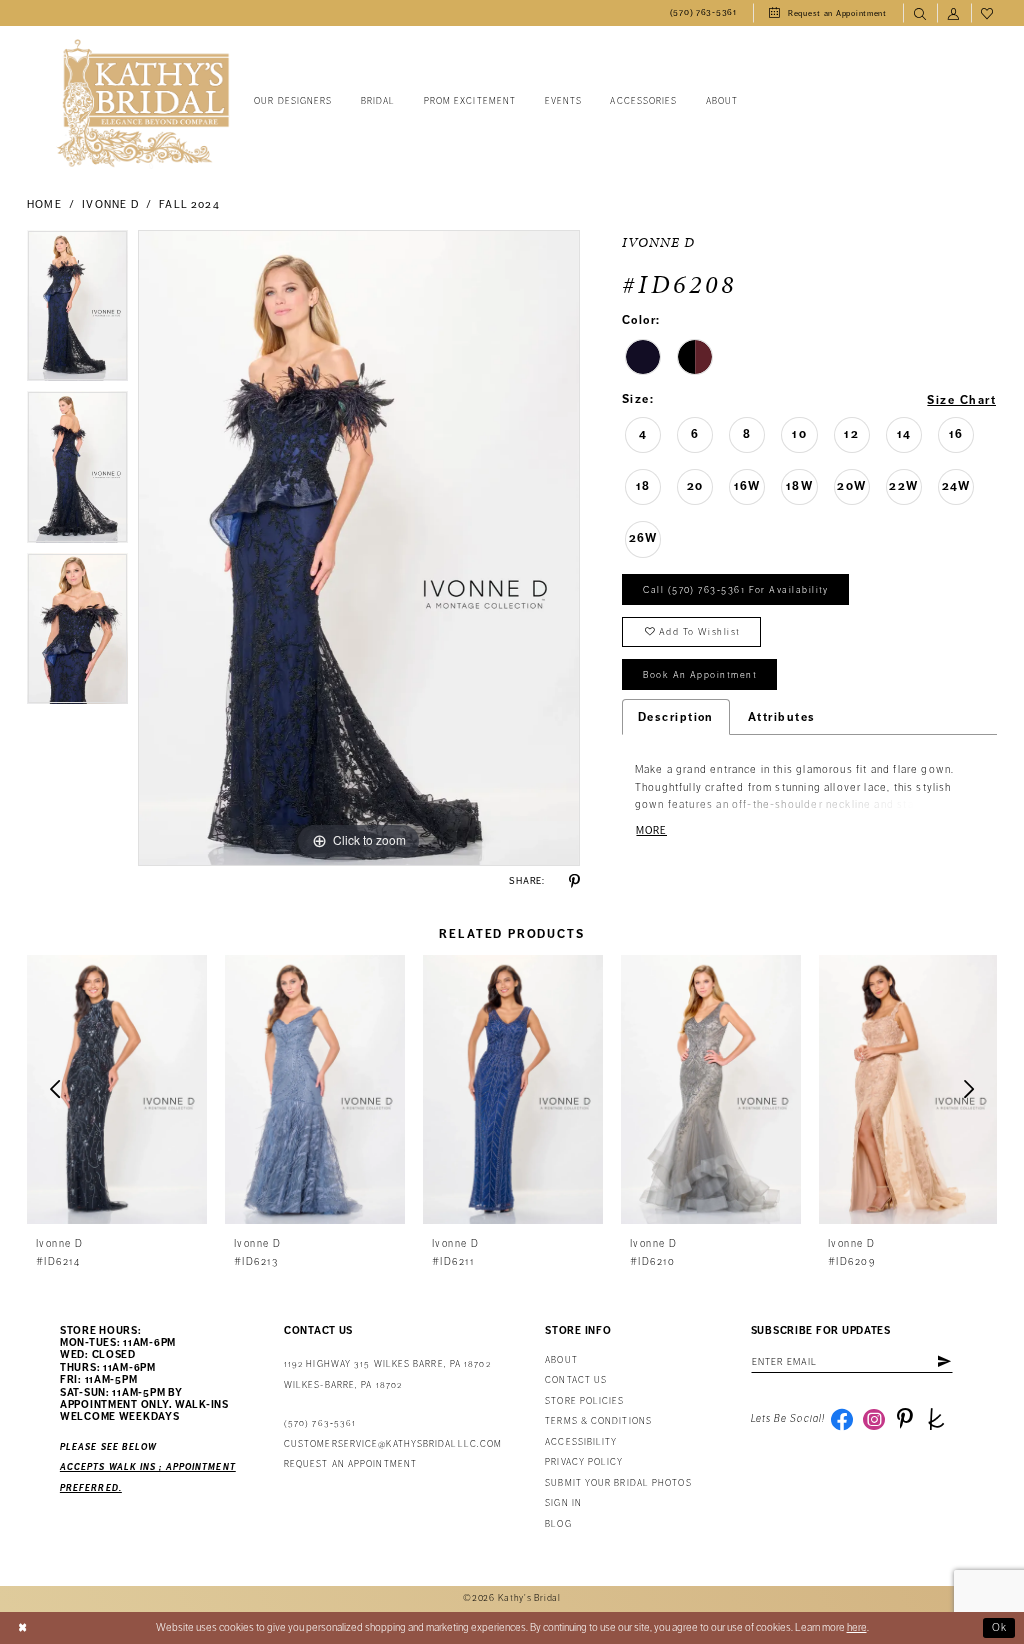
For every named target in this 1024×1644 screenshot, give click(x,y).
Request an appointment (350, 1464)
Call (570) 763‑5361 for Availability (736, 590)
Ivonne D (110, 204)
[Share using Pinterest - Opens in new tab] (574, 881)
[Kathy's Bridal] (143, 103)
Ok (1000, 1627)
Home (44, 204)
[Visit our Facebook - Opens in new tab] (842, 1419)
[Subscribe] (944, 1362)
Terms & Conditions (598, 1421)
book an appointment (700, 675)
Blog (558, 1524)
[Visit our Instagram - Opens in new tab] (874, 1419)
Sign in (563, 1503)
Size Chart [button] (961, 400)
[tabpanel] (77, 311)
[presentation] (117, 1089)
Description (676, 717)
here (857, 1627)
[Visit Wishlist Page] (988, 13)
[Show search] (920, 13)
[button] (954, 13)
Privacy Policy (584, 1462)
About (561, 1360)
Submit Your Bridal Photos (618, 1483)
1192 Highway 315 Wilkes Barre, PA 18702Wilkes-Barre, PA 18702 (387, 1374)
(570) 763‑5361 (320, 1423)
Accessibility (581, 1442)
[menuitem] (703, 13)
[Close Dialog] (22, 1628)
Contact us (576, 1380)
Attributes (782, 717)
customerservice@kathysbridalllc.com (393, 1444)
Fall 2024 (189, 204)
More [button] (651, 830)
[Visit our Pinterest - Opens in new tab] (905, 1419)
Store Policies (584, 1401)
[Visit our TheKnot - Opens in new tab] (936, 1419)
